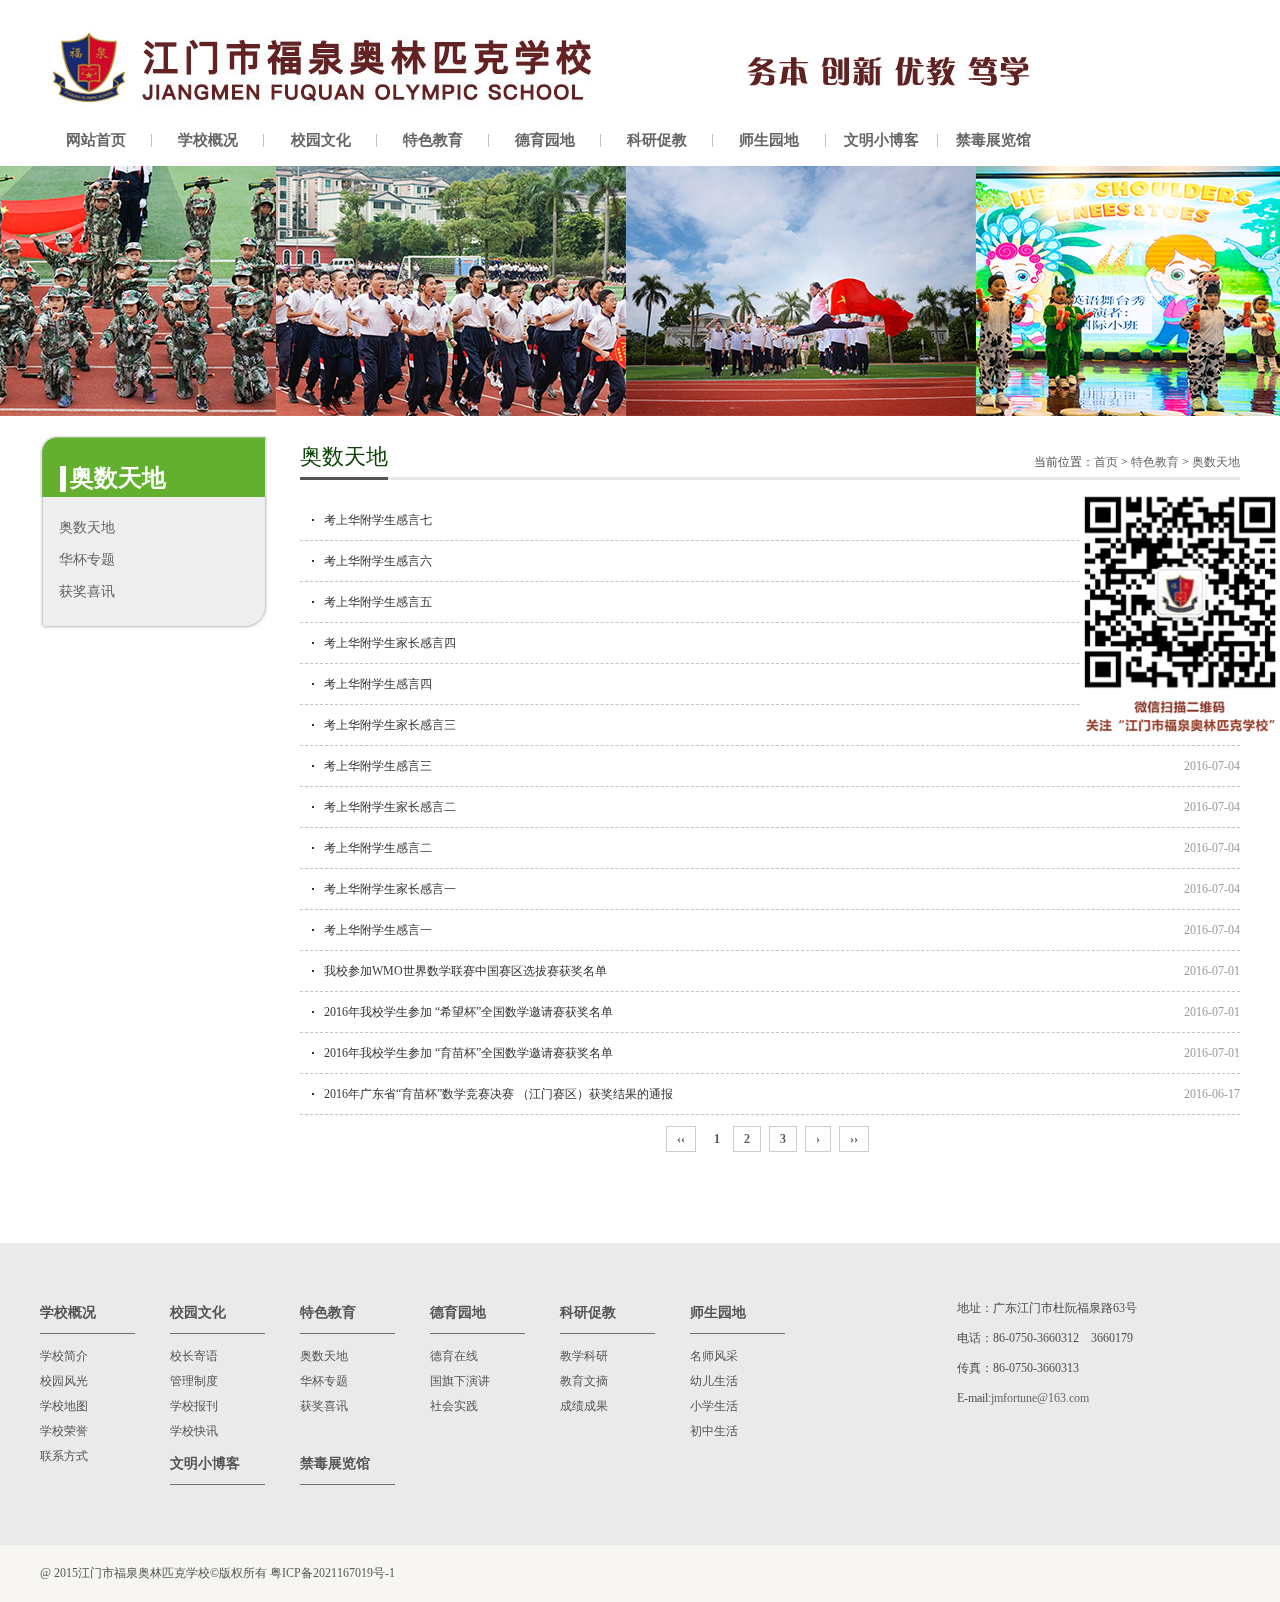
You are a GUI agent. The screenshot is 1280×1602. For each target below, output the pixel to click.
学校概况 (208, 140)
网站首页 (96, 140)
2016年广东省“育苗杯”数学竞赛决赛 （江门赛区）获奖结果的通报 (498, 1094)
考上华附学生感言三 (378, 766)
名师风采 (714, 1356)
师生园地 (769, 140)
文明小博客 (881, 140)
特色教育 (433, 140)
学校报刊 (194, 1406)
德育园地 (545, 140)
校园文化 (321, 140)
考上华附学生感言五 (378, 602)
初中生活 (714, 1431)
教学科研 (584, 1356)
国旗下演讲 (460, 1381)
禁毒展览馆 (993, 140)
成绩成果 (584, 1406)
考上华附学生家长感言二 (390, 807)
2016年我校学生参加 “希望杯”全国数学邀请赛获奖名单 (468, 1012)
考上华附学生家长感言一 (390, 889)
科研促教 (657, 140)
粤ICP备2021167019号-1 (332, 1573)
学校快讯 (194, 1431)
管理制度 (194, 1381)
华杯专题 (87, 559)
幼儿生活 (714, 1381)
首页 (1106, 462)
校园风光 (64, 1381)
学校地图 (64, 1406)
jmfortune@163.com (1040, 1398)
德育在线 (454, 1356)
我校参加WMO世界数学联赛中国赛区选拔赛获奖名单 (465, 971)
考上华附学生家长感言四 (390, 643)
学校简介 (64, 1356)
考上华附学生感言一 (378, 930)
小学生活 (714, 1406)
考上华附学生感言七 (378, 520)
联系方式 (64, 1456)
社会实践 (454, 1406)
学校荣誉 (64, 1431)
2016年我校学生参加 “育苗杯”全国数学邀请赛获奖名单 (468, 1053)
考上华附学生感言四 (378, 684)
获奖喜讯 (87, 591)
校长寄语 (194, 1356)
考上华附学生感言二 (378, 848)
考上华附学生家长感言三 (390, 725)
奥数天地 (87, 527)
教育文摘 (584, 1381)
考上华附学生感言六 (378, 561)
